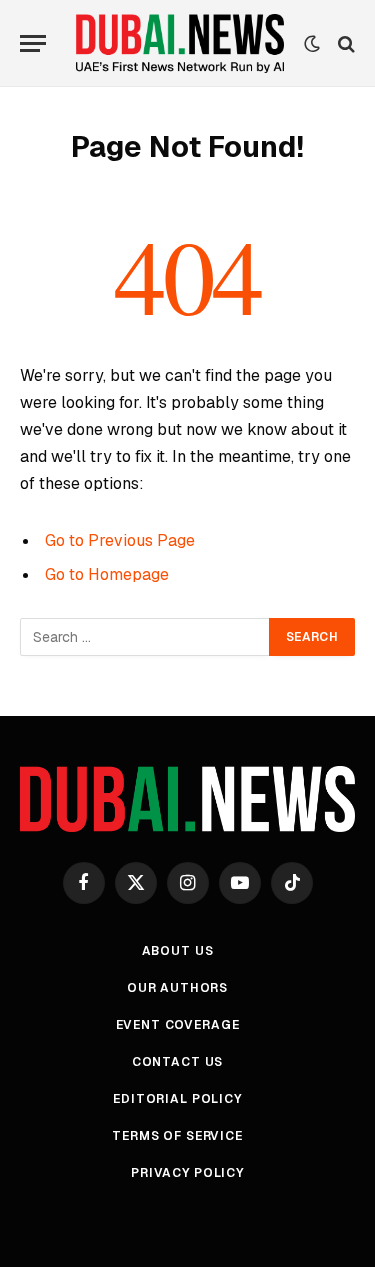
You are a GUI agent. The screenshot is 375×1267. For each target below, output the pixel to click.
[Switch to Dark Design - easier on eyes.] (312, 44)
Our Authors (177, 988)
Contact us (177, 1062)
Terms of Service (177, 1136)
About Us (178, 951)
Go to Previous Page (120, 540)
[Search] (344, 43)
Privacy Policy (187, 1173)
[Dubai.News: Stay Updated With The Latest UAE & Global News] (180, 43)
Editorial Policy (177, 1099)
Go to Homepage (107, 574)
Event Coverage (178, 1025)
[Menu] (33, 43)
